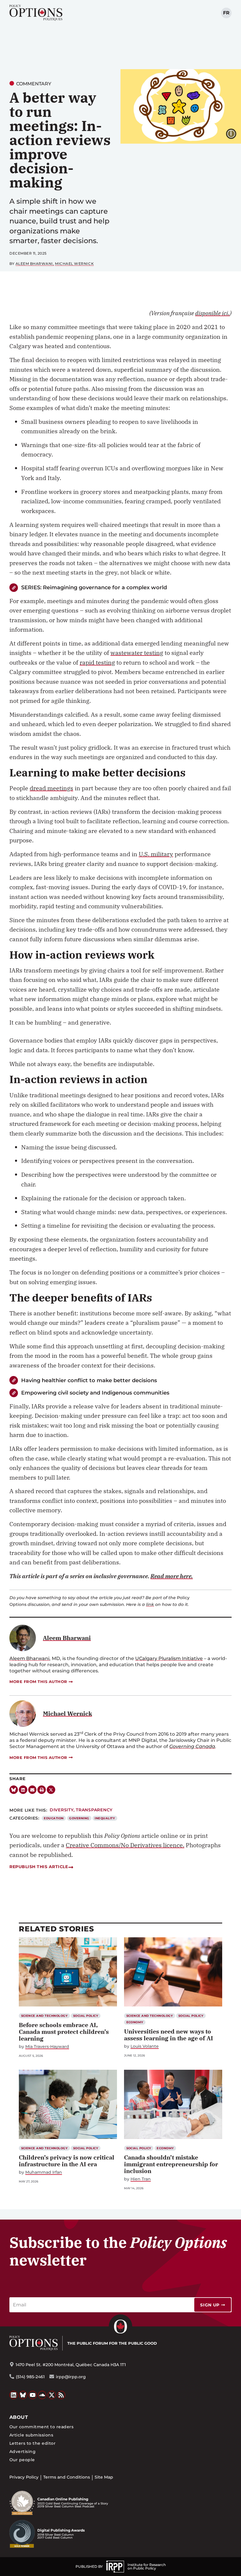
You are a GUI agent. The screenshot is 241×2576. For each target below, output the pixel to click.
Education (54, 1818)
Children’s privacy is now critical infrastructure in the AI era (67, 2161)
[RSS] (61, 2395)
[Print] (42, 1790)
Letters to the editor (32, 2443)
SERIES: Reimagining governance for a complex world (94, 587)
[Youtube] (33, 2395)
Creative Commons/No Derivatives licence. (125, 1845)
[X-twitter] (51, 1790)
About (19, 2417)
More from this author (38, 1682)
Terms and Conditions (67, 2477)
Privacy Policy (24, 2477)
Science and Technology (45, 2016)
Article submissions (31, 2435)
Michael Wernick (74, 264)
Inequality (105, 1818)
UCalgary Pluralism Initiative (169, 1658)
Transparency (94, 1810)
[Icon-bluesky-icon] (14, 1790)
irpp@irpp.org (71, 2377)
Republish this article (39, 1867)
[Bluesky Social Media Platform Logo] (23, 2395)
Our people (22, 2460)
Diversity (62, 1810)
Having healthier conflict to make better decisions (89, 1380)
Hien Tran (141, 2179)
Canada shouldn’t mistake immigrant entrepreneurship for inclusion (171, 2164)
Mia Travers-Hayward (47, 2047)
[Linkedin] (23, 1790)
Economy (135, 2022)
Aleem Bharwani (34, 264)
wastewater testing (137, 653)
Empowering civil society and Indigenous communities (95, 1393)
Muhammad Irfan (44, 2172)
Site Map (104, 2477)
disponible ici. (212, 313)
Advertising (22, 2451)
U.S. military (156, 854)
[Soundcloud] (42, 2395)
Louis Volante (145, 2046)
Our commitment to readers (41, 2427)
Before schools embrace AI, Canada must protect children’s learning (64, 2032)
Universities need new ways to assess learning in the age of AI (169, 2035)
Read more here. (172, 1576)
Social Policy (86, 2016)
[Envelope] (32, 1790)
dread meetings (51, 788)
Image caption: (236, 133)
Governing (79, 1818)
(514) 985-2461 (30, 2377)
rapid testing (97, 662)
